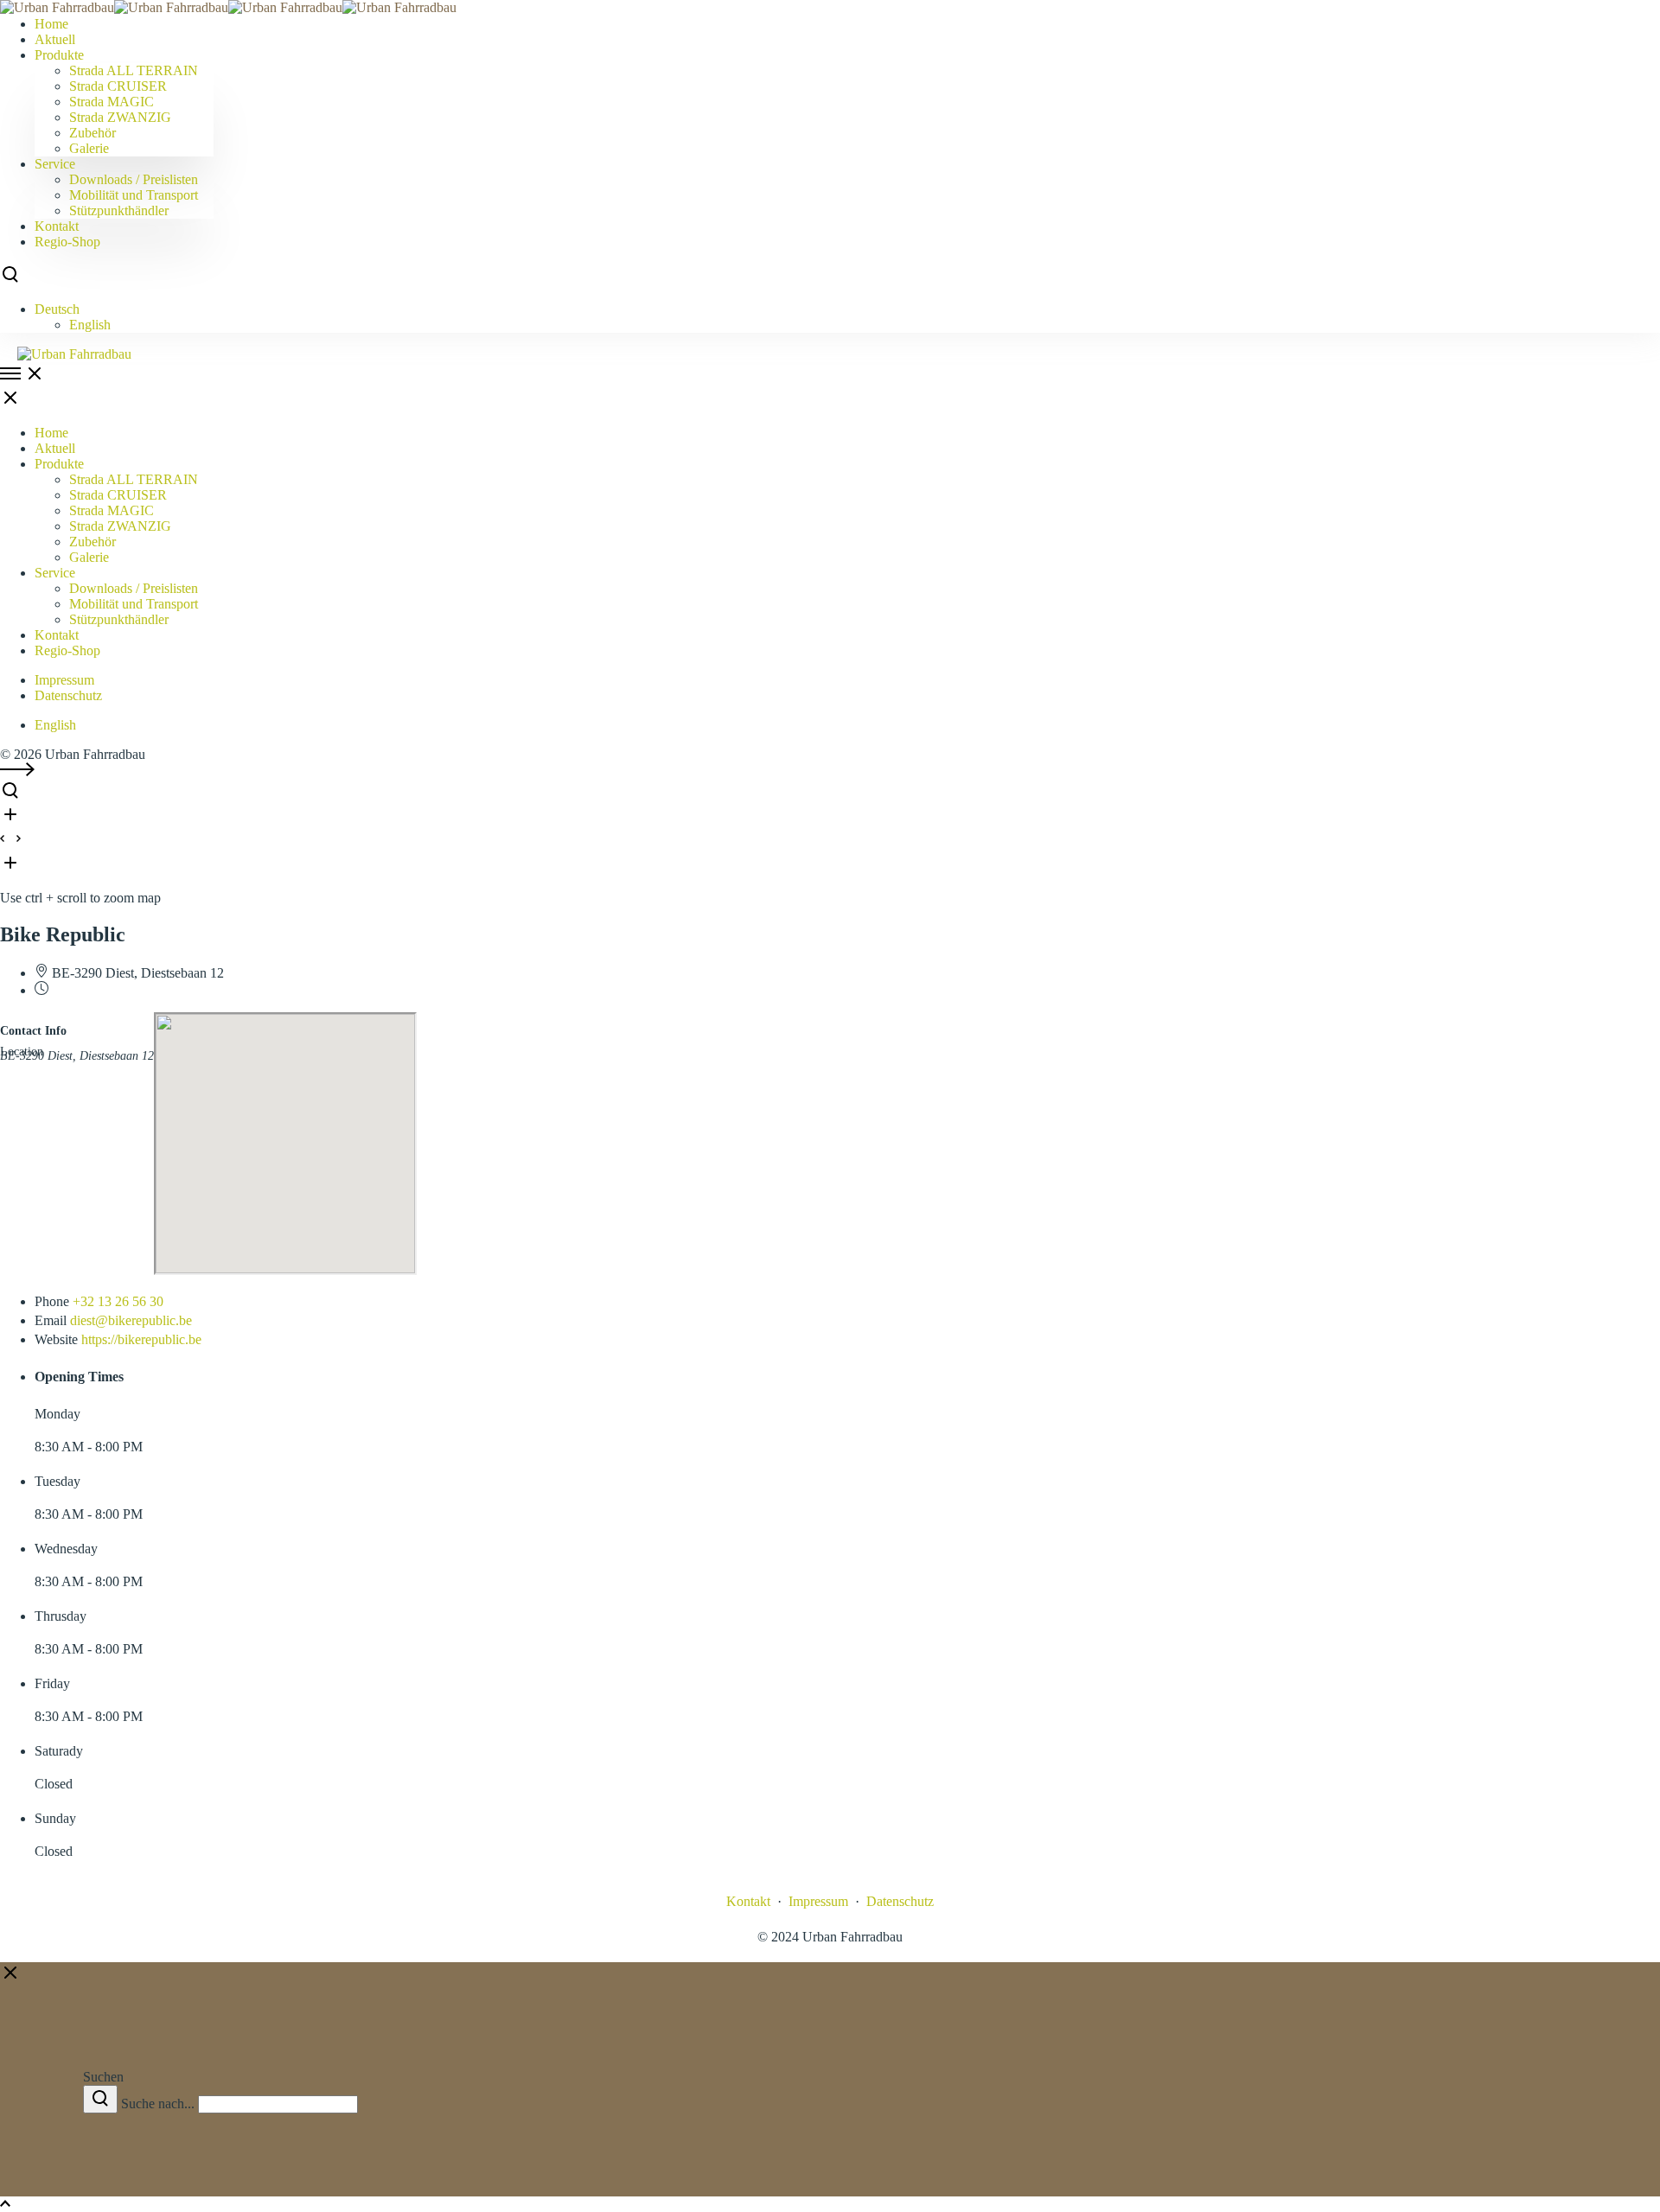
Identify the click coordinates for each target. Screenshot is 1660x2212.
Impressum (64, 680)
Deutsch (57, 309)
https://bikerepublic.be (141, 1339)
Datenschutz (68, 695)
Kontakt (748, 1901)
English (90, 325)
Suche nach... (158, 2104)
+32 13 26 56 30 (118, 1301)
